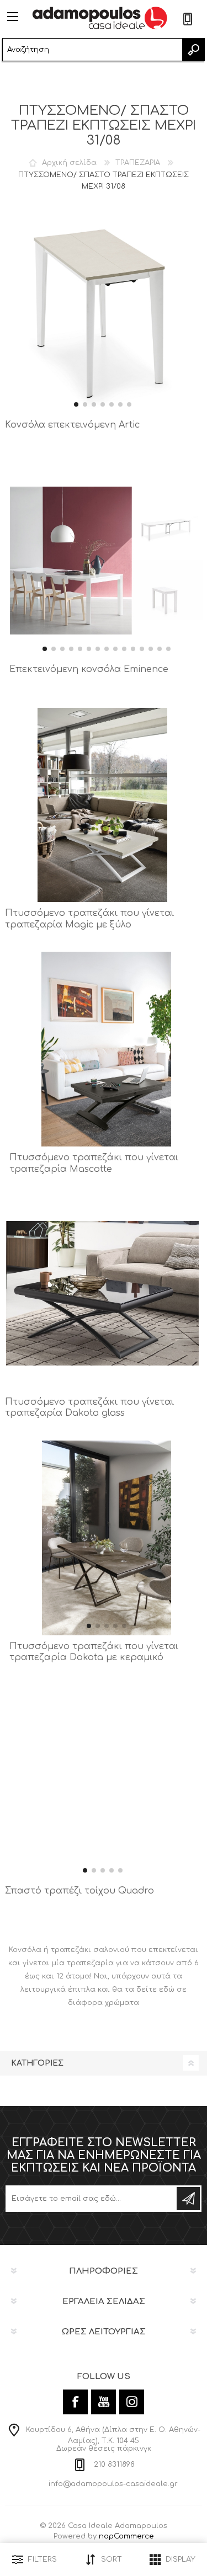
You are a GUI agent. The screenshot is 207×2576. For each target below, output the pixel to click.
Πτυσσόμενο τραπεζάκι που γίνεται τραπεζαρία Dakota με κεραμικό (94, 1652)
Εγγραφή (188, 2199)
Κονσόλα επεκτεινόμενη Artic (72, 425)
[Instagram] (132, 2402)
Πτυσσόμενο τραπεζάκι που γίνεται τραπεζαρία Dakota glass (89, 1408)
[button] (76, 404)
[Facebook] (75, 2402)
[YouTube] (104, 2402)
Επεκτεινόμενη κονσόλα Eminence (89, 669)
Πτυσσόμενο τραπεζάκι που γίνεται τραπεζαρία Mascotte (94, 1163)
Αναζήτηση (193, 50)
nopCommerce (126, 2536)
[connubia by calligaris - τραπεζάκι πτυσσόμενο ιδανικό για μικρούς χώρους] (102, 805)
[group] (102, 316)
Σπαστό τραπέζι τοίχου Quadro (79, 1891)
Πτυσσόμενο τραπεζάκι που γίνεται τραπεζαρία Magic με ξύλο (89, 919)
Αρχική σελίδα (69, 163)
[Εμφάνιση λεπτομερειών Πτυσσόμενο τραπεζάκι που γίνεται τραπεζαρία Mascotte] (107, 1049)
